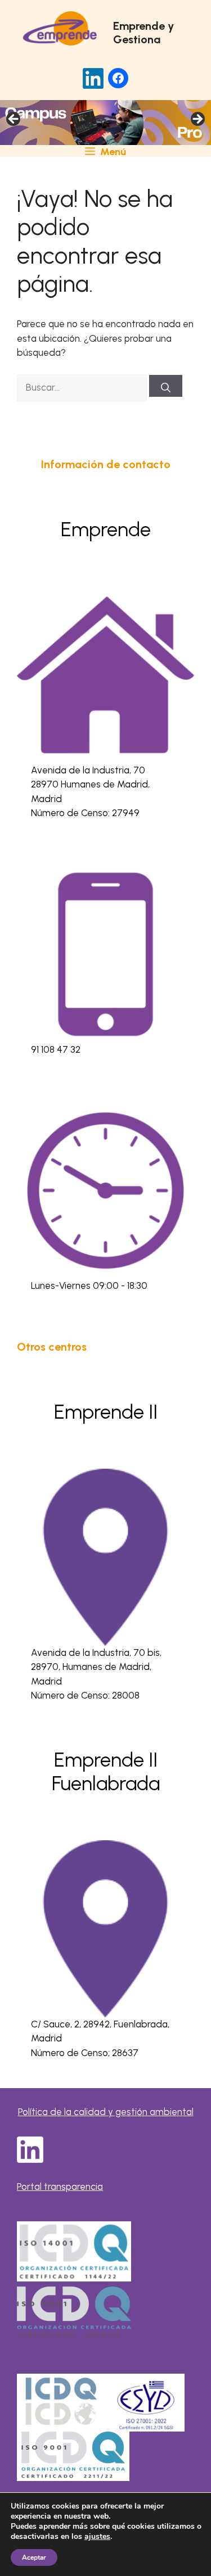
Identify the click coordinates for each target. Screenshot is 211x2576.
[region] (105, 123)
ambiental (172, 2112)
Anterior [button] (14, 120)
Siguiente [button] (197, 120)
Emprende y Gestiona (143, 33)
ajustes (97, 2537)
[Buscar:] (83, 387)
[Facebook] (118, 78)
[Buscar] (166, 386)
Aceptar (34, 2557)
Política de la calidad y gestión (84, 2112)
